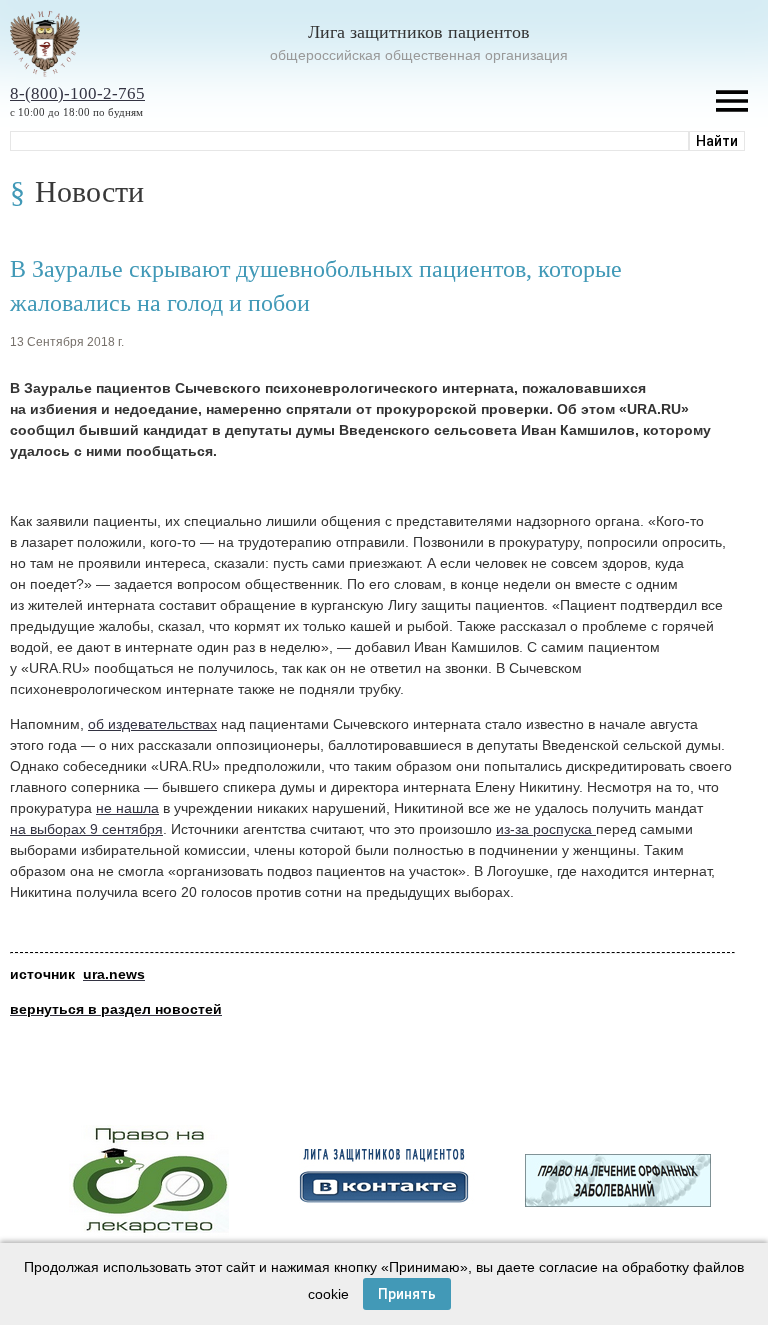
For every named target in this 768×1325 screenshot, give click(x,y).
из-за (514, 829)
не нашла (127, 808)
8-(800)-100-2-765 (77, 93)
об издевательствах (152, 724)
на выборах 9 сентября (86, 829)
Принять (407, 1294)
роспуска (564, 829)
